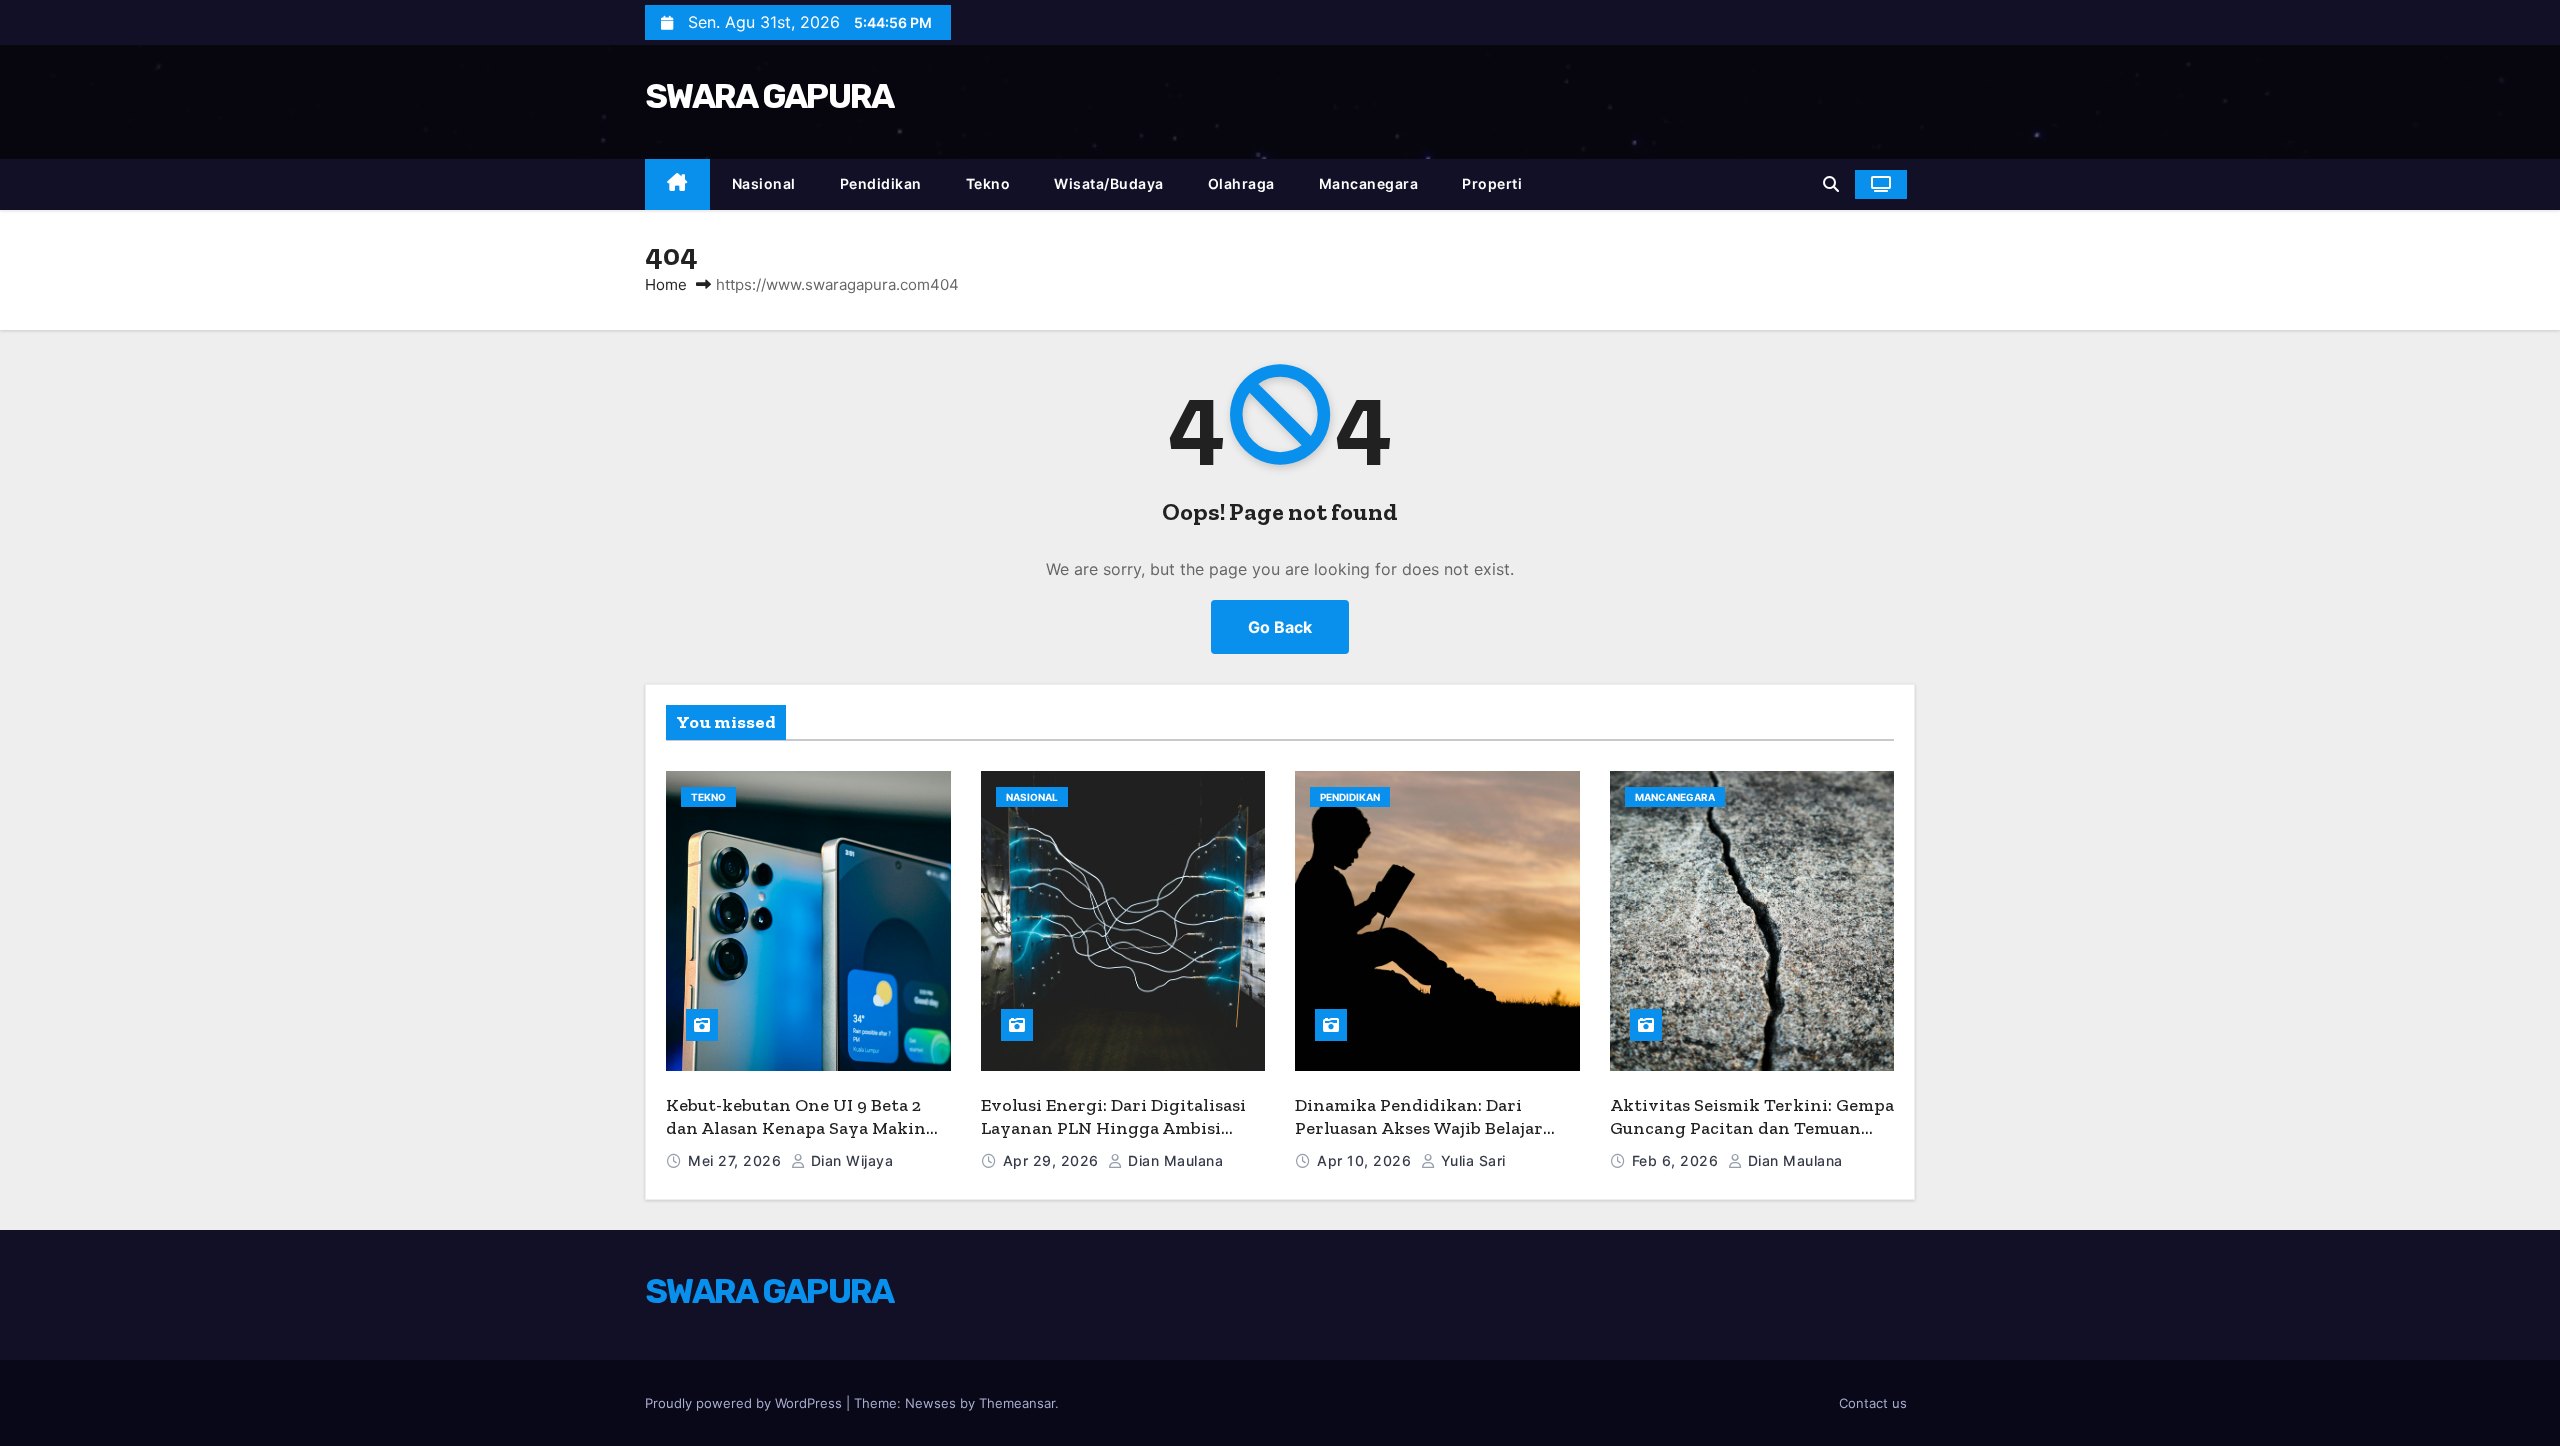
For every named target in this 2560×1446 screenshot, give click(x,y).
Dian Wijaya (849, 1160)
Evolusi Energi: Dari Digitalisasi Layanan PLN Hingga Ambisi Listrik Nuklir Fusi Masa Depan (1113, 1127)
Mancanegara (1369, 183)
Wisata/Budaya (1109, 183)
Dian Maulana (1173, 1160)
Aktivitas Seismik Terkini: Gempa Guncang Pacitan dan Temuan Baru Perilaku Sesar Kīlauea (1752, 1127)
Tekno (988, 183)
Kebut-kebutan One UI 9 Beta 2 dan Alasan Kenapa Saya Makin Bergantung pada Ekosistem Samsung (796, 1139)
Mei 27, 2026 (737, 1160)
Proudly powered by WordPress (745, 1403)
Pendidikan (881, 183)
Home (666, 284)
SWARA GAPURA (769, 96)
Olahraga (1241, 183)
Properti (1492, 183)
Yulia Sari (1471, 1160)
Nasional (764, 183)
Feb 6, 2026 (1677, 1160)
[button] (1831, 184)
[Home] (677, 184)
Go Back (1280, 627)
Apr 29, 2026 (1053, 1160)
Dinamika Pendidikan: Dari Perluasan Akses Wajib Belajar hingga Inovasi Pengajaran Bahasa (1419, 1139)
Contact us (1873, 1403)
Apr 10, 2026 (1366, 1160)
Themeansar (1017, 1403)
